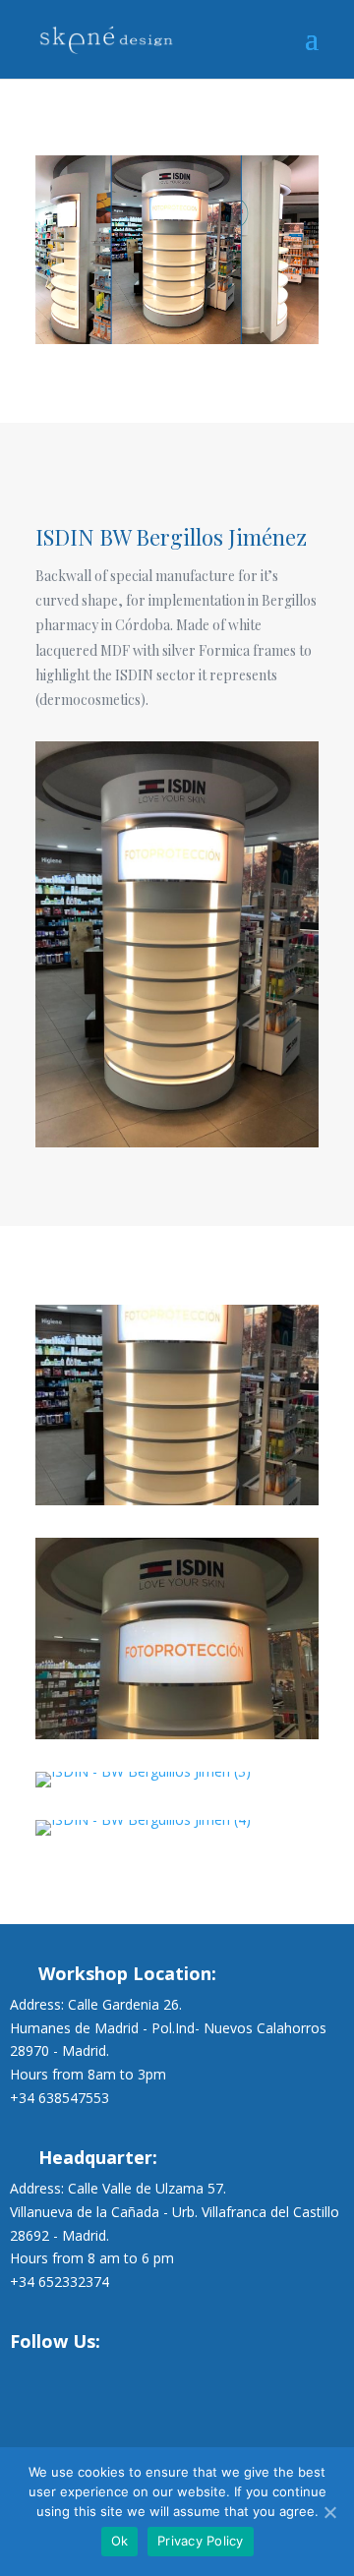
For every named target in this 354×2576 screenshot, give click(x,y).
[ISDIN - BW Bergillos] (177, 1505)
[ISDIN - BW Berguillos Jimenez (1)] (177, 1739)
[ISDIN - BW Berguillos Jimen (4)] (143, 1835)
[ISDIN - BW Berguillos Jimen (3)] (143, 1787)
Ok (120, 2541)
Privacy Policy (201, 2541)
